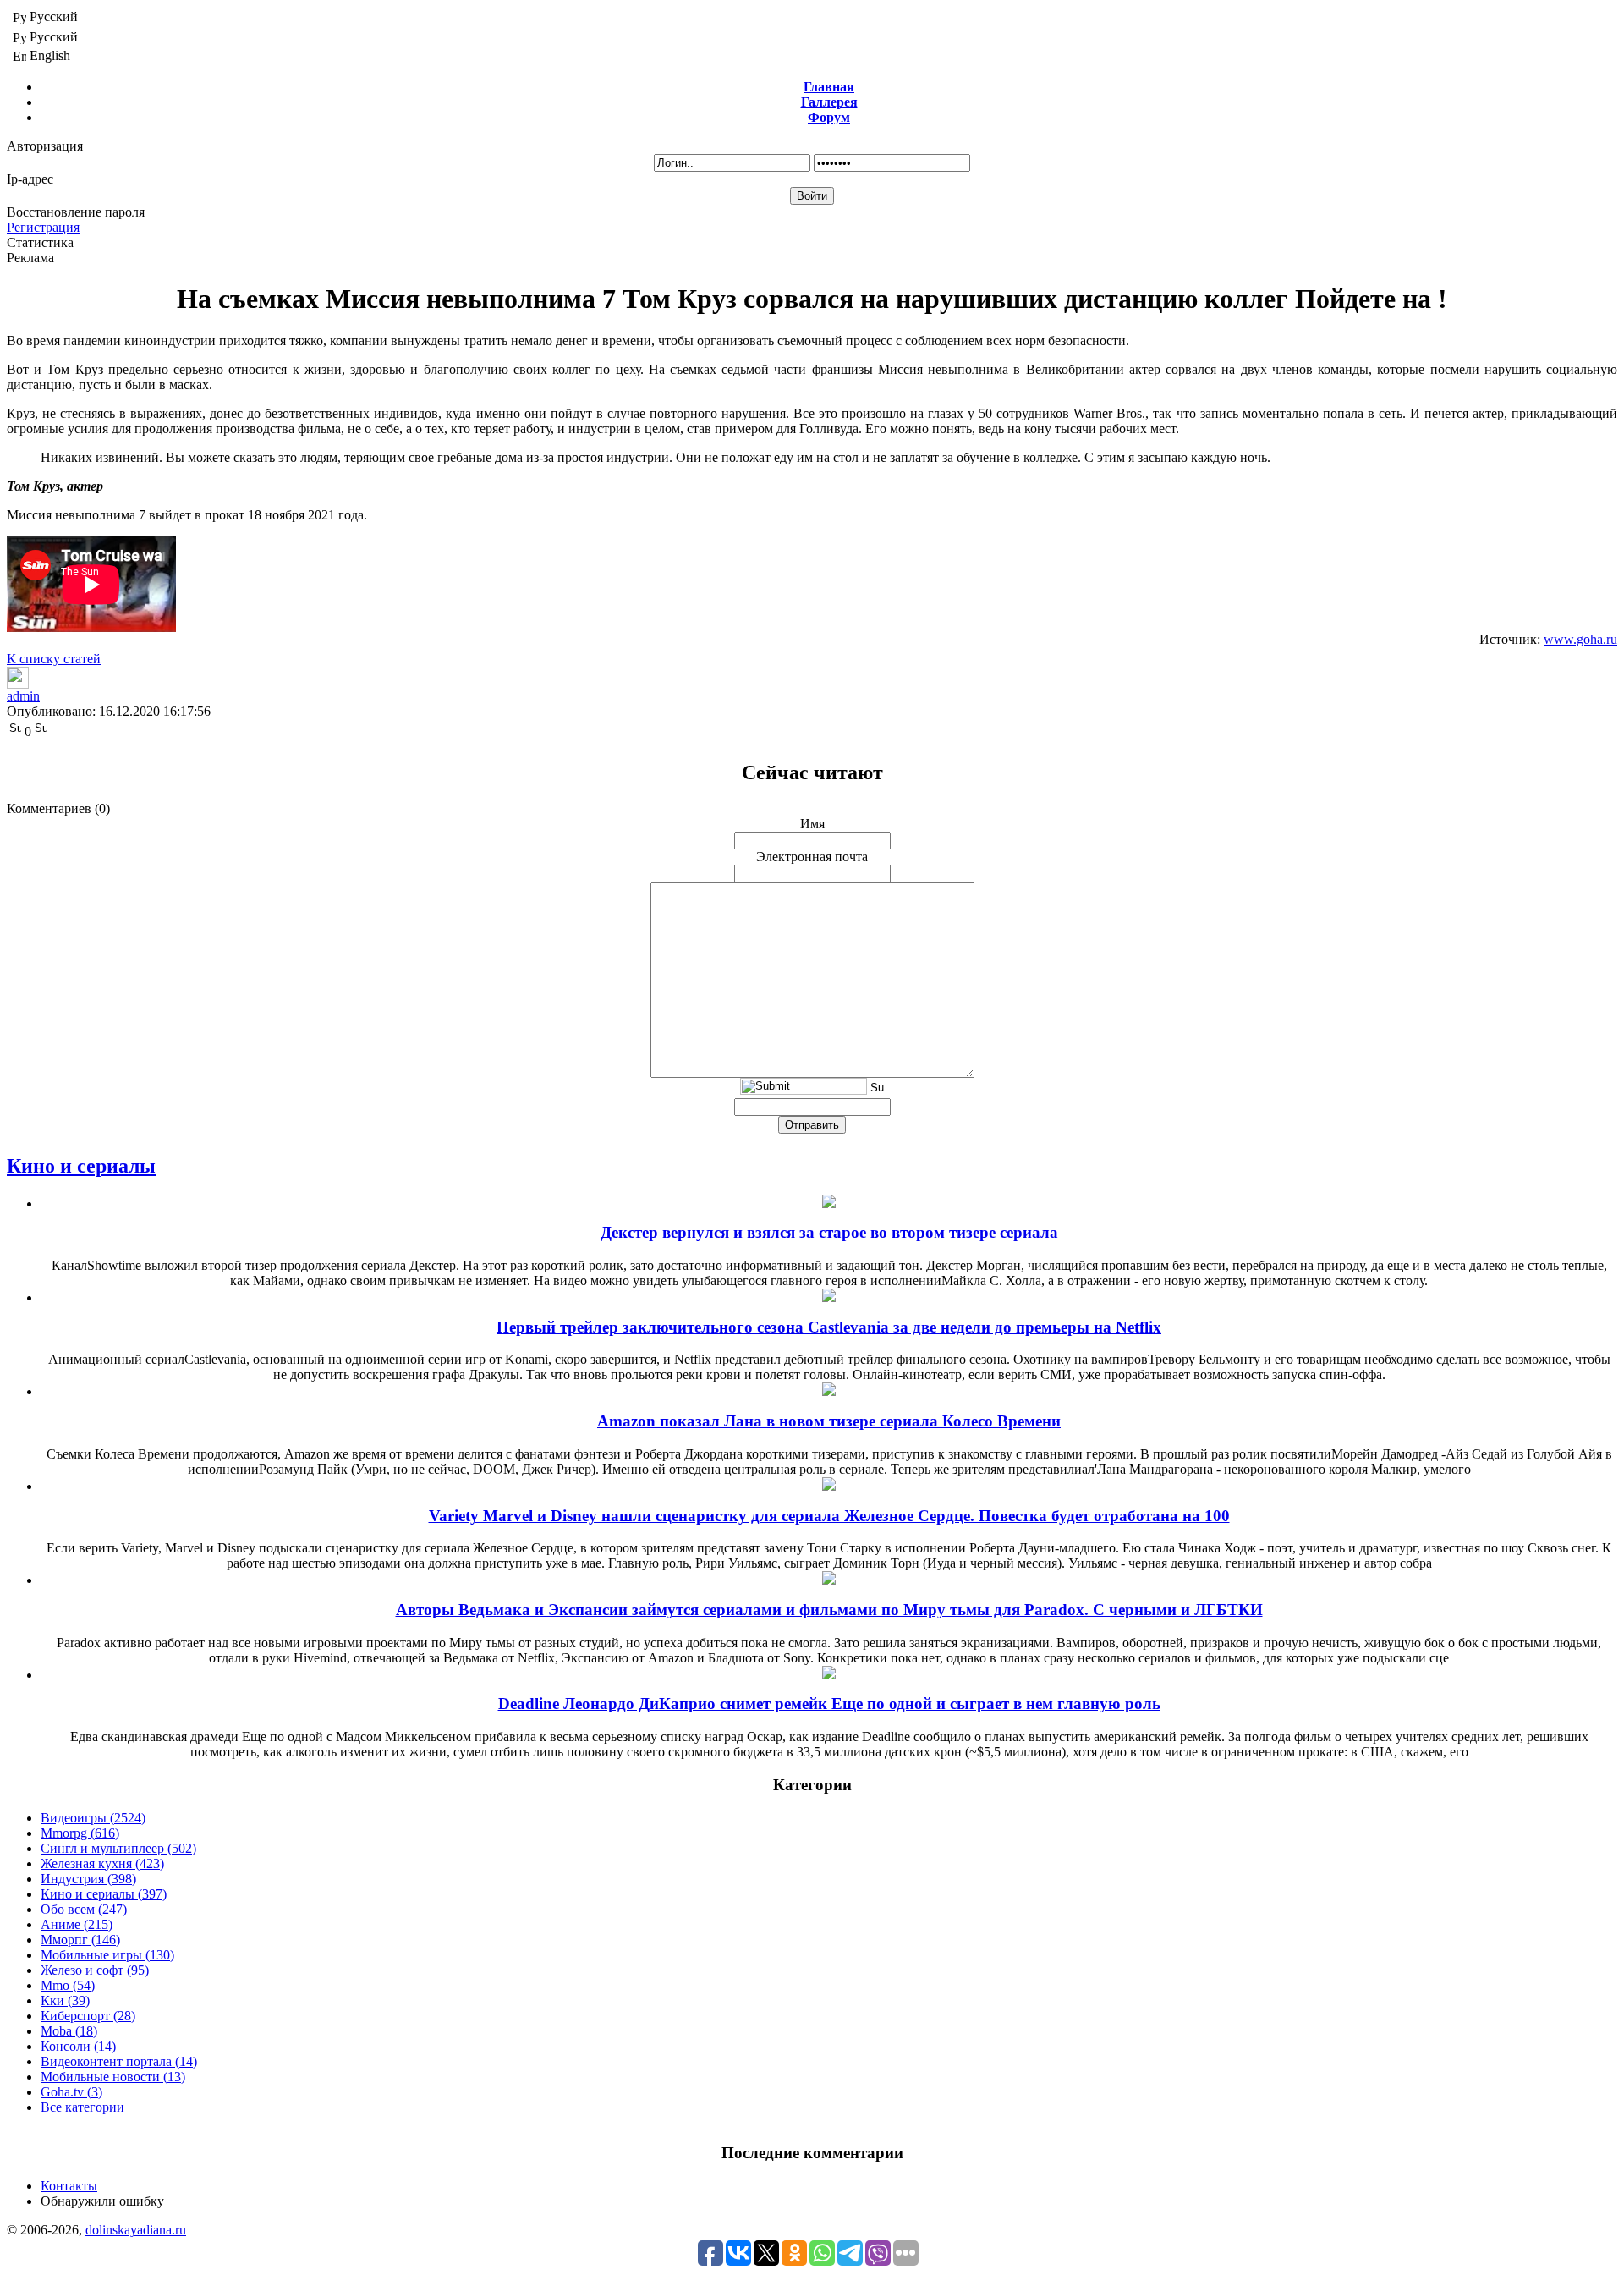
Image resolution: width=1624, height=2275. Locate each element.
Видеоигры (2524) (93, 1818)
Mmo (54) (68, 1985)
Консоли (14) (78, 2046)
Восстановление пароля (76, 212)
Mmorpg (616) (80, 1833)
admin (23, 696)
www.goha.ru (1580, 639)
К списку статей (54, 659)
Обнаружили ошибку (102, 2201)
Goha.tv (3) (71, 2092)
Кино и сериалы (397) (104, 1894)
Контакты (69, 2186)
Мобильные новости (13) (113, 2077)
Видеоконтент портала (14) (119, 2061)
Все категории (82, 2107)
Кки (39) (65, 2000)
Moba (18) (69, 2031)
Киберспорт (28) (88, 2016)
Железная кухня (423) (102, 1863)
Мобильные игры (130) (107, 1955)
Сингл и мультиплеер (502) (118, 1848)
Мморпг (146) (80, 1940)
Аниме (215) (77, 1924)
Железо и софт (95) (95, 1970)
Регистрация (43, 227)
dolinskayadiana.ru (136, 2230)
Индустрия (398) (88, 1879)
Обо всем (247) (84, 1909)
